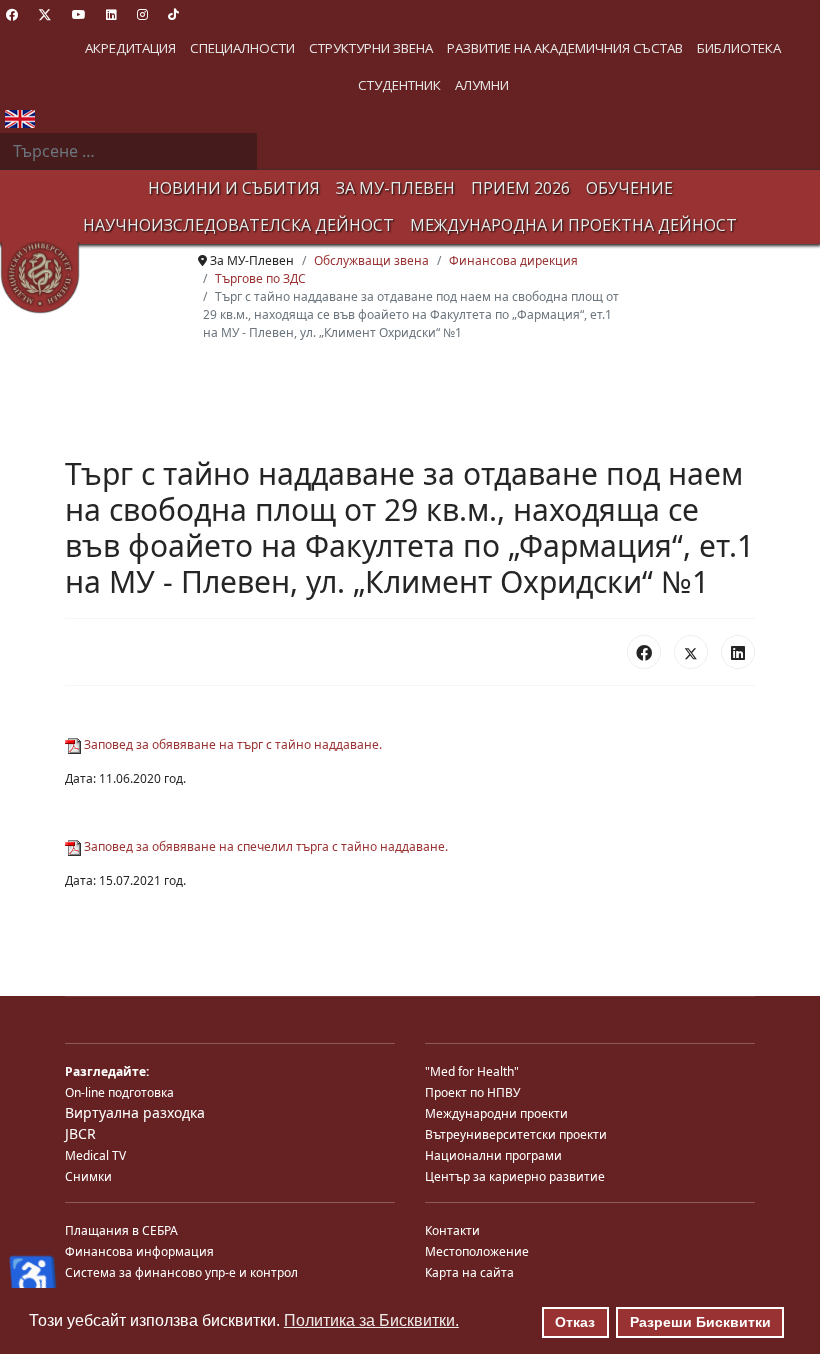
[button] (130, 48)
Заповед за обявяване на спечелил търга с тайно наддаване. (264, 846)
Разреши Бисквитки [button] (700, 1322)
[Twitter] (45, 14)
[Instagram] (142, 14)
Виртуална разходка (135, 1112)
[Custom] (173, 14)
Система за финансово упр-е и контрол (181, 1272)
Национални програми (493, 1155)
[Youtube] (79, 14)
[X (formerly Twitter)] (691, 652)
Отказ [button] (575, 1322)
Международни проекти (496, 1113)
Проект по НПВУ (472, 1092)
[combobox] (128, 152)
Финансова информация (139, 1251)
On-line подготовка (119, 1092)
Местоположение (477, 1251)
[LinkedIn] (738, 652)
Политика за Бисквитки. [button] (371, 1320)
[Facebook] (12, 14)
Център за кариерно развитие (515, 1176)
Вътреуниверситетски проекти (516, 1134)
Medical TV (95, 1155)
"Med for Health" (472, 1071)
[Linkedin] (111, 14)
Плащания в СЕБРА (121, 1230)
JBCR (80, 1133)
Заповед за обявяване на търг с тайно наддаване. (231, 744)
